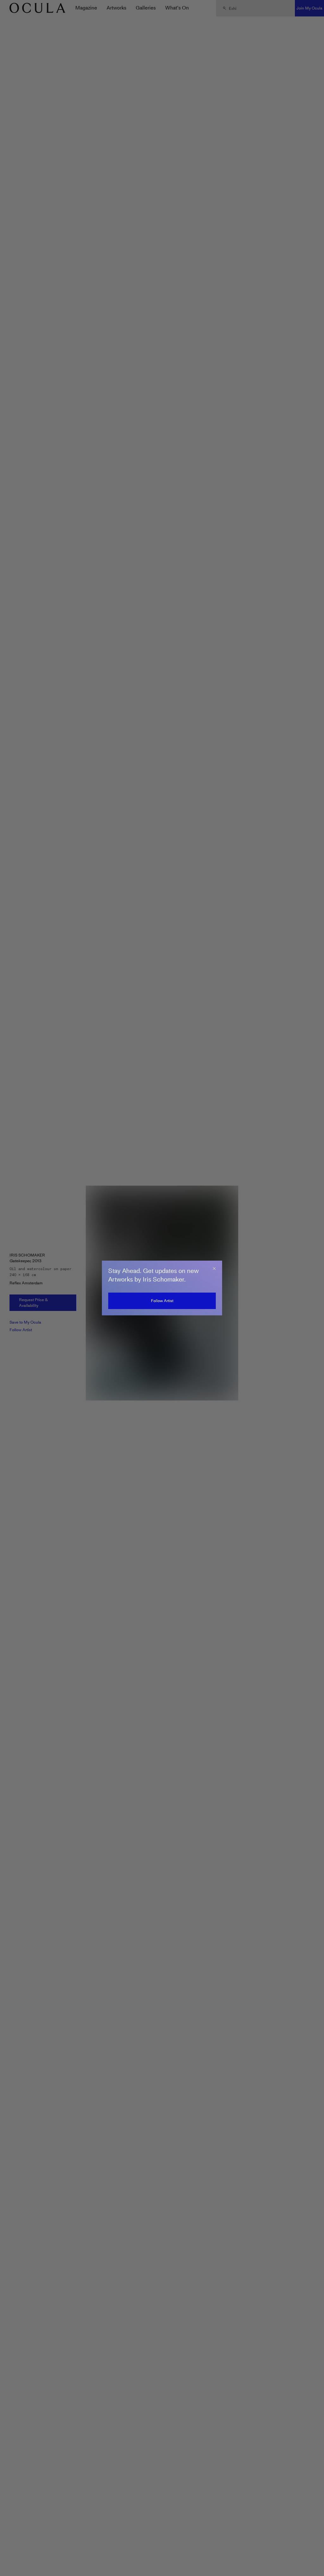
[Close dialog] (214, 1269)
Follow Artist (162, 1301)
